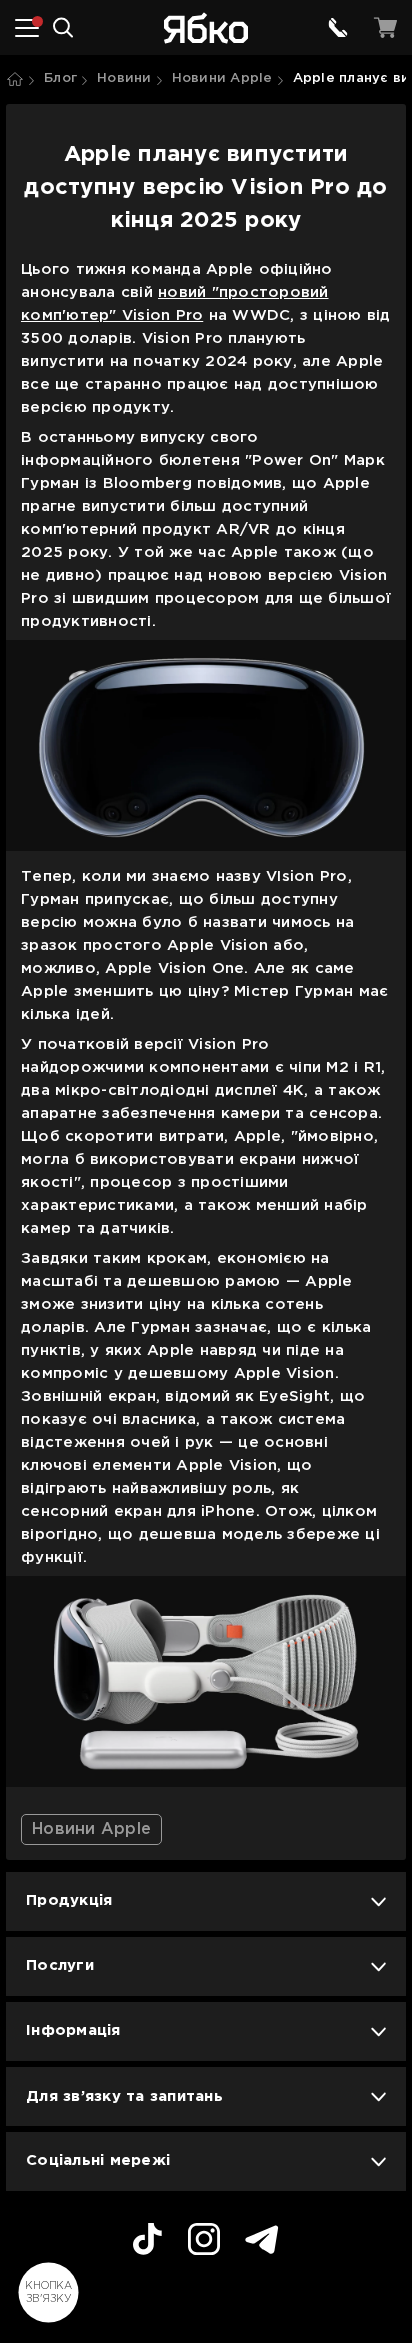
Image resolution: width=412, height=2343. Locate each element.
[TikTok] (147, 2242)
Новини (124, 78)
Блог (60, 78)
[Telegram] (262, 2242)
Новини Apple (222, 78)
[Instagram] (204, 2242)
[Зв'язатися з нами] (338, 28)
